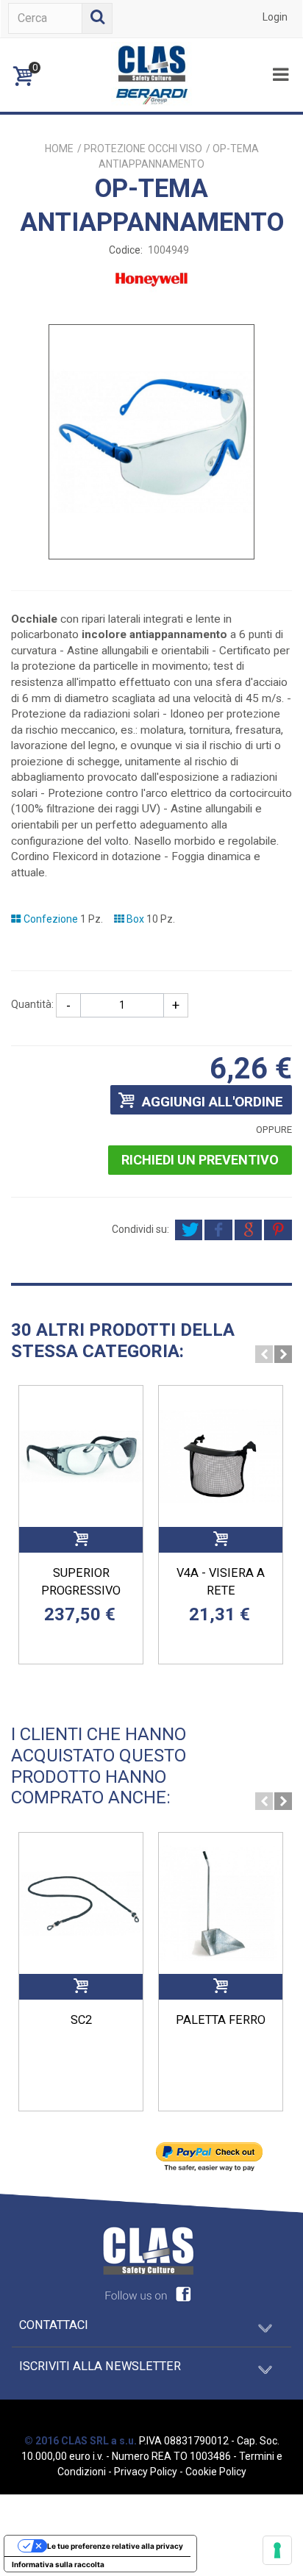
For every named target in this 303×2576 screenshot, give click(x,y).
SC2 (81, 2020)
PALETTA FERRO (221, 2020)
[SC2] (81, 1903)
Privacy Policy (146, 2472)
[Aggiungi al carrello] (81, 1540)
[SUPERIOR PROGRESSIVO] (81, 1456)
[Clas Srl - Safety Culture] (151, 74)
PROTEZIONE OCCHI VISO (143, 149)
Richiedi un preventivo (200, 1160)
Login (275, 17)
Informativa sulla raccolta (58, 2564)
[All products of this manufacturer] (151, 596)
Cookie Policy (216, 2472)
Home (59, 149)
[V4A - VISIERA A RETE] (221, 1456)
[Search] (97, 18)
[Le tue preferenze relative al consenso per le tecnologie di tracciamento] (277, 2550)
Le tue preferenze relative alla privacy (115, 2546)
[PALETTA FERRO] (221, 1903)
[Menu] (280, 75)
